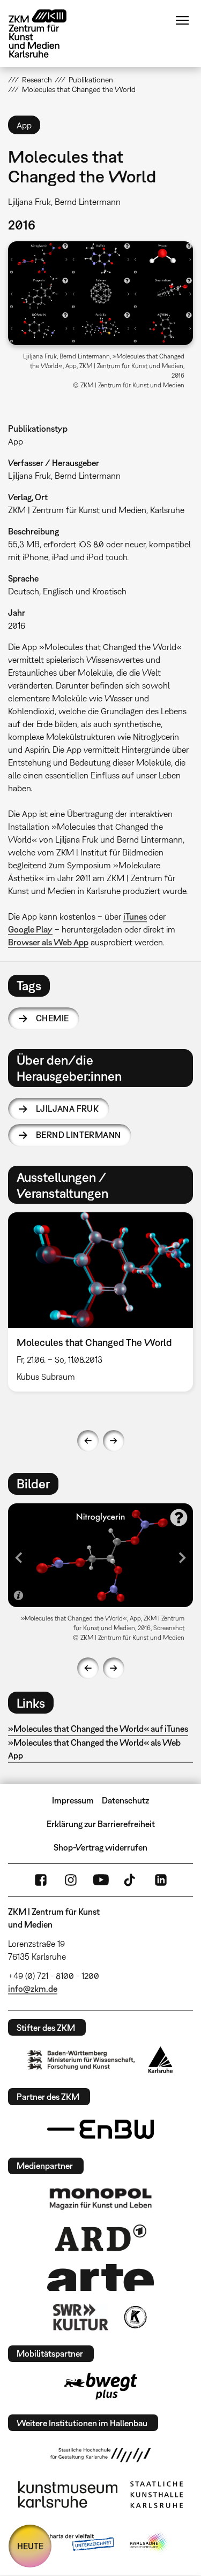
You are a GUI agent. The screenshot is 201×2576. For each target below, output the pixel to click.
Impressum (73, 1800)
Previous (88, 1441)
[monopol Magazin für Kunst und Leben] (101, 2198)
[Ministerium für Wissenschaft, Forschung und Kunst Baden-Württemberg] (81, 2060)
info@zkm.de (33, 1989)
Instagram (71, 1880)
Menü (182, 20)
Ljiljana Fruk (67, 1109)
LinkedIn (161, 1880)
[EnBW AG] (101, 2129)
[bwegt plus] (101, 2386)
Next (114, 1441)
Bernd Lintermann (78, 1135)
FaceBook (41, 1880)
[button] (100, 293)
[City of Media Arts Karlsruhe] (149, 2543)
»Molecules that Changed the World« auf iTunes (98, 1729)
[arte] (101, 2277)
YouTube (101, 1880)
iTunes (135, 916)
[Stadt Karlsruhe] (161, 2060)
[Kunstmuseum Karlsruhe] (68, 2495)
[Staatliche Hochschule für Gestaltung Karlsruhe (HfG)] (101, 2455)
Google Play (30, 929)
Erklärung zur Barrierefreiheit (101, 1824)
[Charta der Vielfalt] (73, 2543)
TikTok (131, 1880)
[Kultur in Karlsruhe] (135, 2317)
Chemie (52, 1018)
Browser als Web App (48, 942)
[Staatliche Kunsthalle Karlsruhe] (157, 2495)
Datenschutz (125, 1800)
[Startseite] (46, 33)
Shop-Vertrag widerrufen (100, 1847)
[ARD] (101, 2238)
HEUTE (30, 2546)
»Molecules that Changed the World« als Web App (94, 1749)
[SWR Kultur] (81, 2317)
